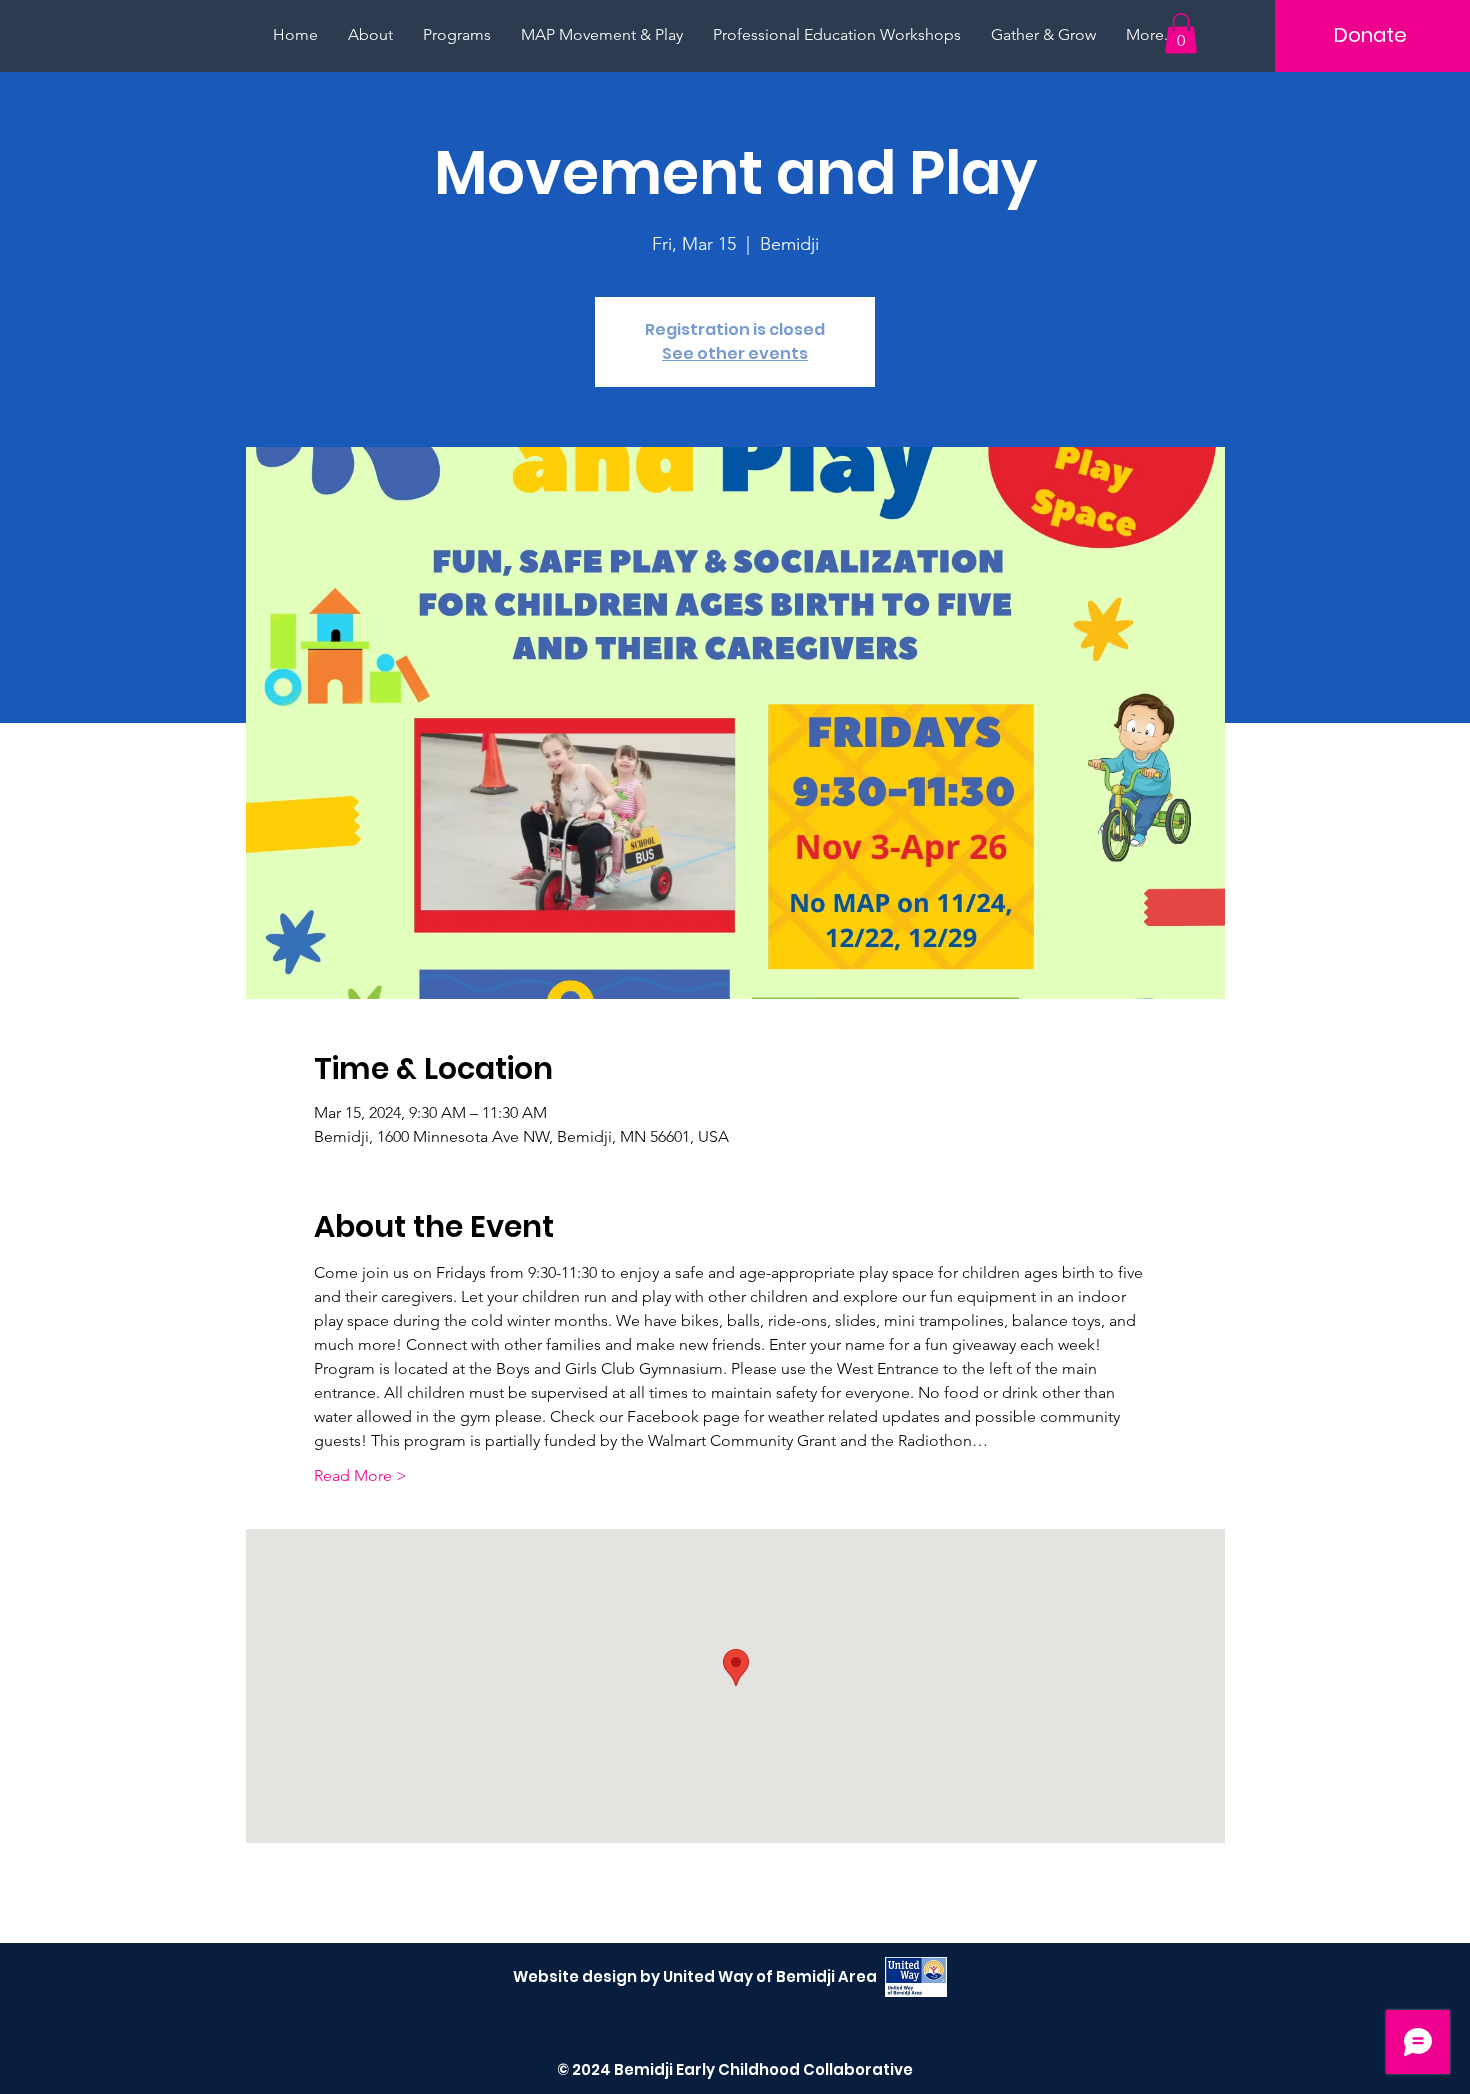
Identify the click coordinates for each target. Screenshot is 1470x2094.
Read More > (360, 1475)
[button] (1181, 33)
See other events (735, 353)
